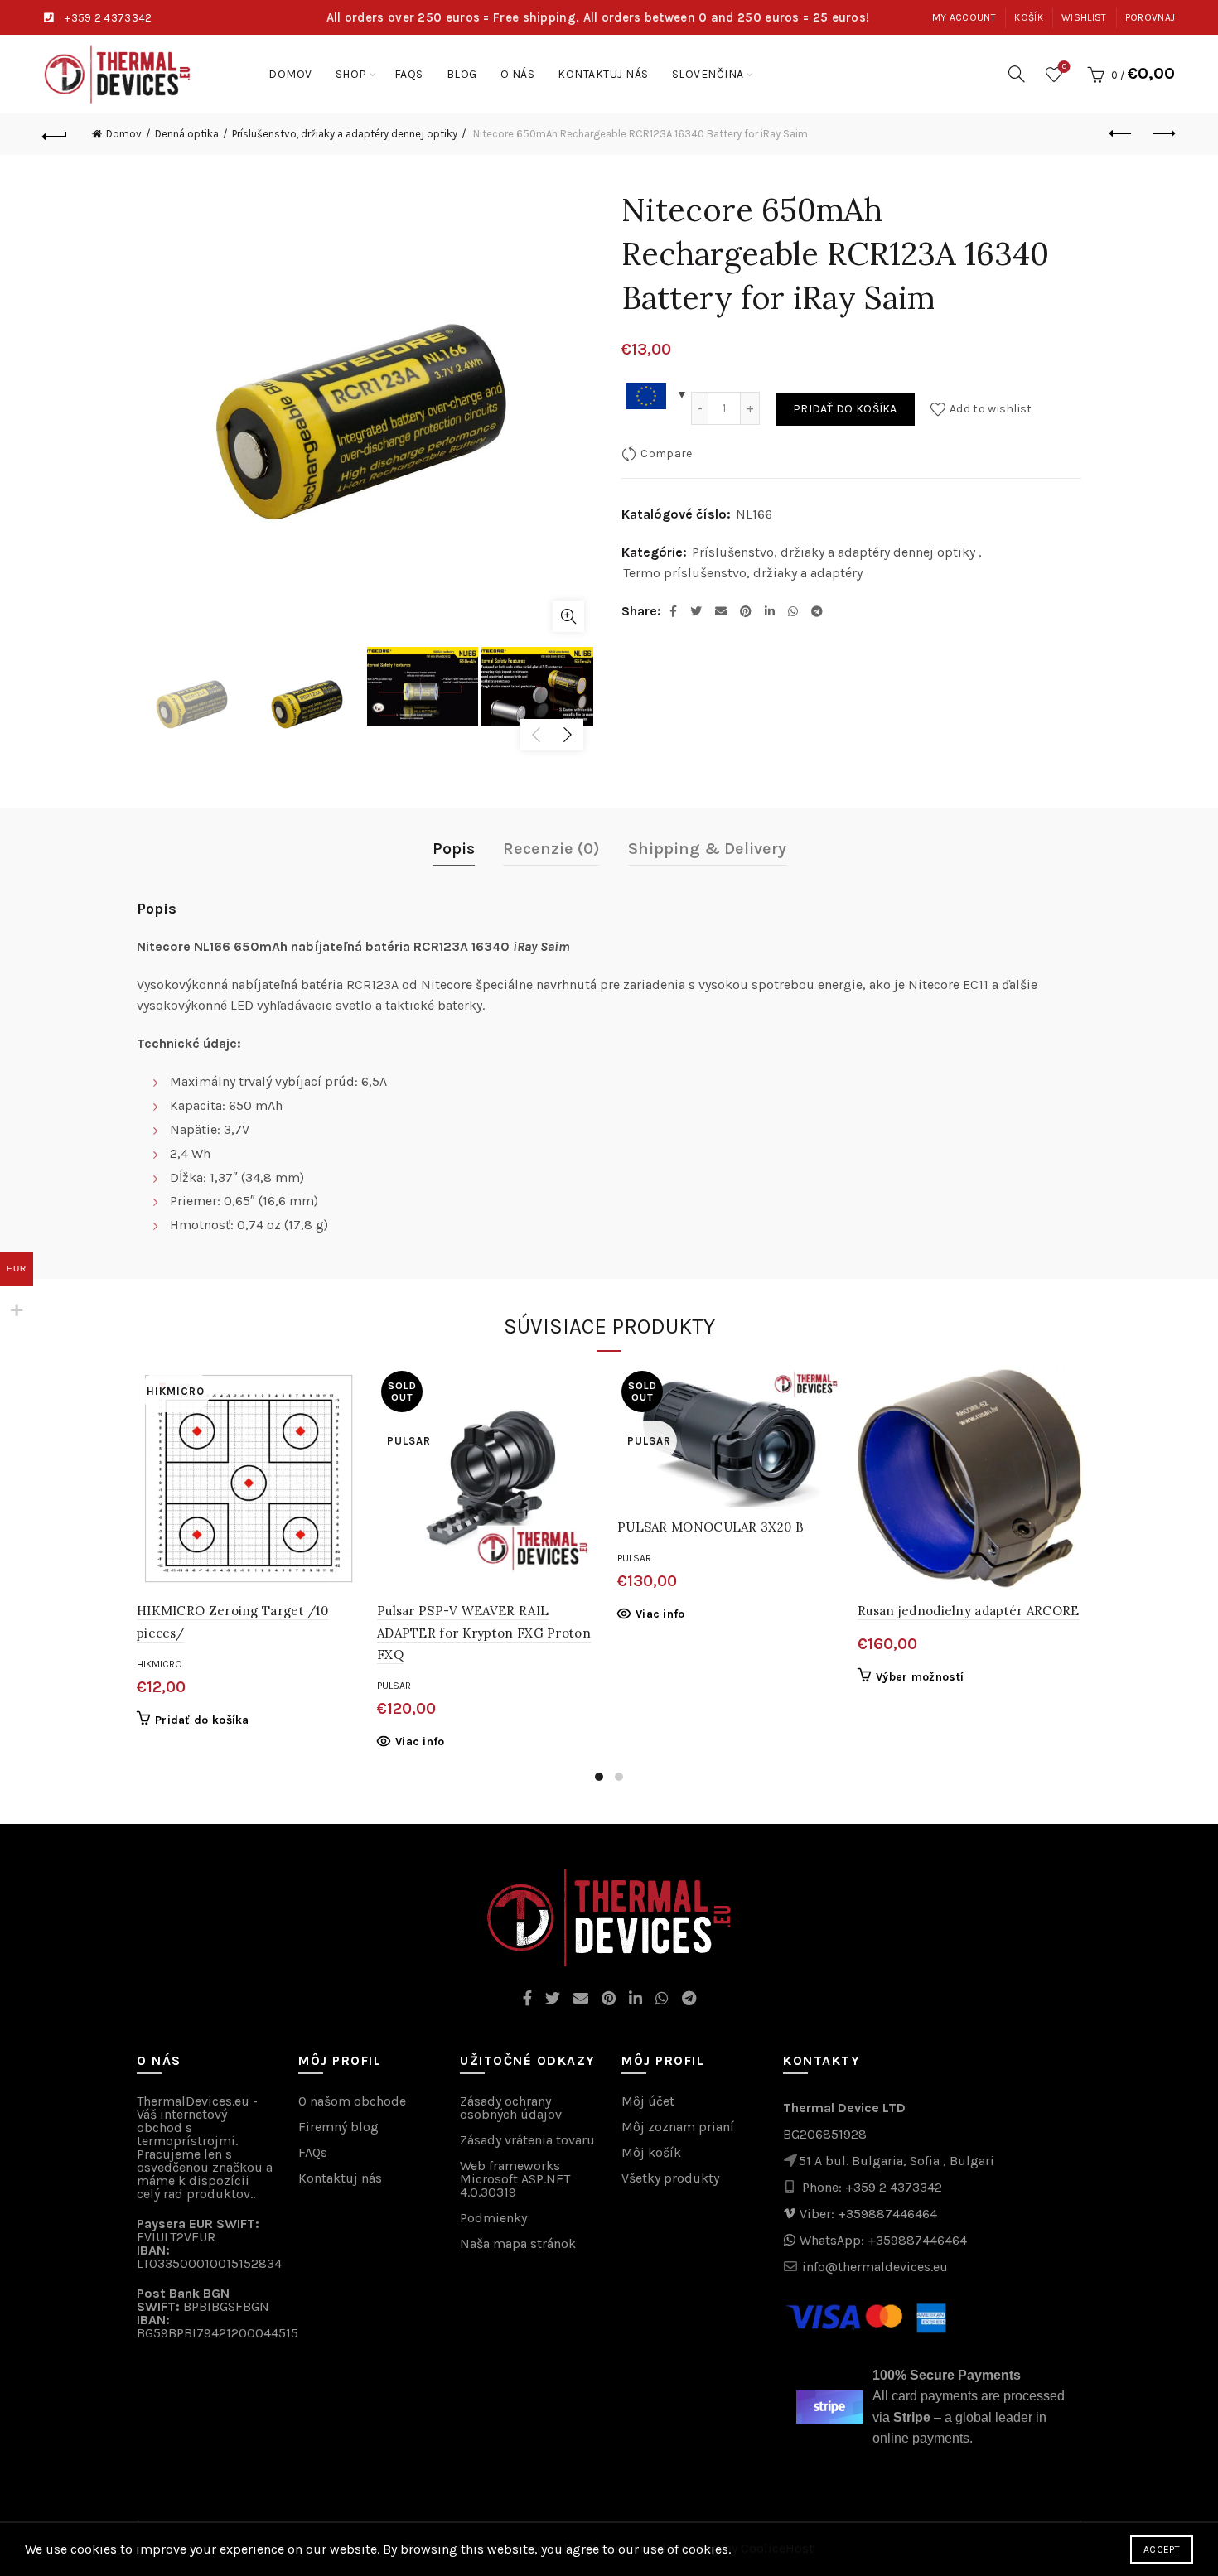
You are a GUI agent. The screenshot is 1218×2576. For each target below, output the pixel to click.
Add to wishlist (991, 409)
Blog (462, 74)
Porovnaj (1150, 17)
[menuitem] (708, 74)
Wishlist (1084, 17)
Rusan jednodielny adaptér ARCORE (969, 1611)
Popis (454, 849)
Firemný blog (338, 2127)
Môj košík (651, 2152)
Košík (1029, 17)
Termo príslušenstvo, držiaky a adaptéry (743, 573)
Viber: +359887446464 (868, 2214)
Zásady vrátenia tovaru (527, 2140)
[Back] (56, 134)
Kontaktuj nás (603, 74)
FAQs (409, 74)
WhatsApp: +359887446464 (883, 2240)
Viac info (420, 1741)
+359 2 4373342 (108, 18)
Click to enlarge (568, 616)
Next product (1162, 134)
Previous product (1121, 134)
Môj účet (648, 2101)
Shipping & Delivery (707, 849)
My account (964, 17)
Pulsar (394, 1686)
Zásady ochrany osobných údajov (511, 2108)
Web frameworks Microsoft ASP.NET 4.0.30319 (515, 2179)
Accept (1162, 2549)
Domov (290, 74)
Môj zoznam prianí (678, 2127)
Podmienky (493, 2218)
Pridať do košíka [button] (202, 1720)
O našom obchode (352, 2101)
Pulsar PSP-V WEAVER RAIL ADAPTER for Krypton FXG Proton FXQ (484, 1633)
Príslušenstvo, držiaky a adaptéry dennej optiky (345, 134)
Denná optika (187, 134)
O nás (518, 74)
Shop (351, 74)
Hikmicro (159, 1664)
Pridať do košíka (845, 409)
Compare (666, 453)
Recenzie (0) (551, 849)
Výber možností (920, 1677)
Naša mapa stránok (518, 2243)
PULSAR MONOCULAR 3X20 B (710, 1527)
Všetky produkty (670, 2178)
